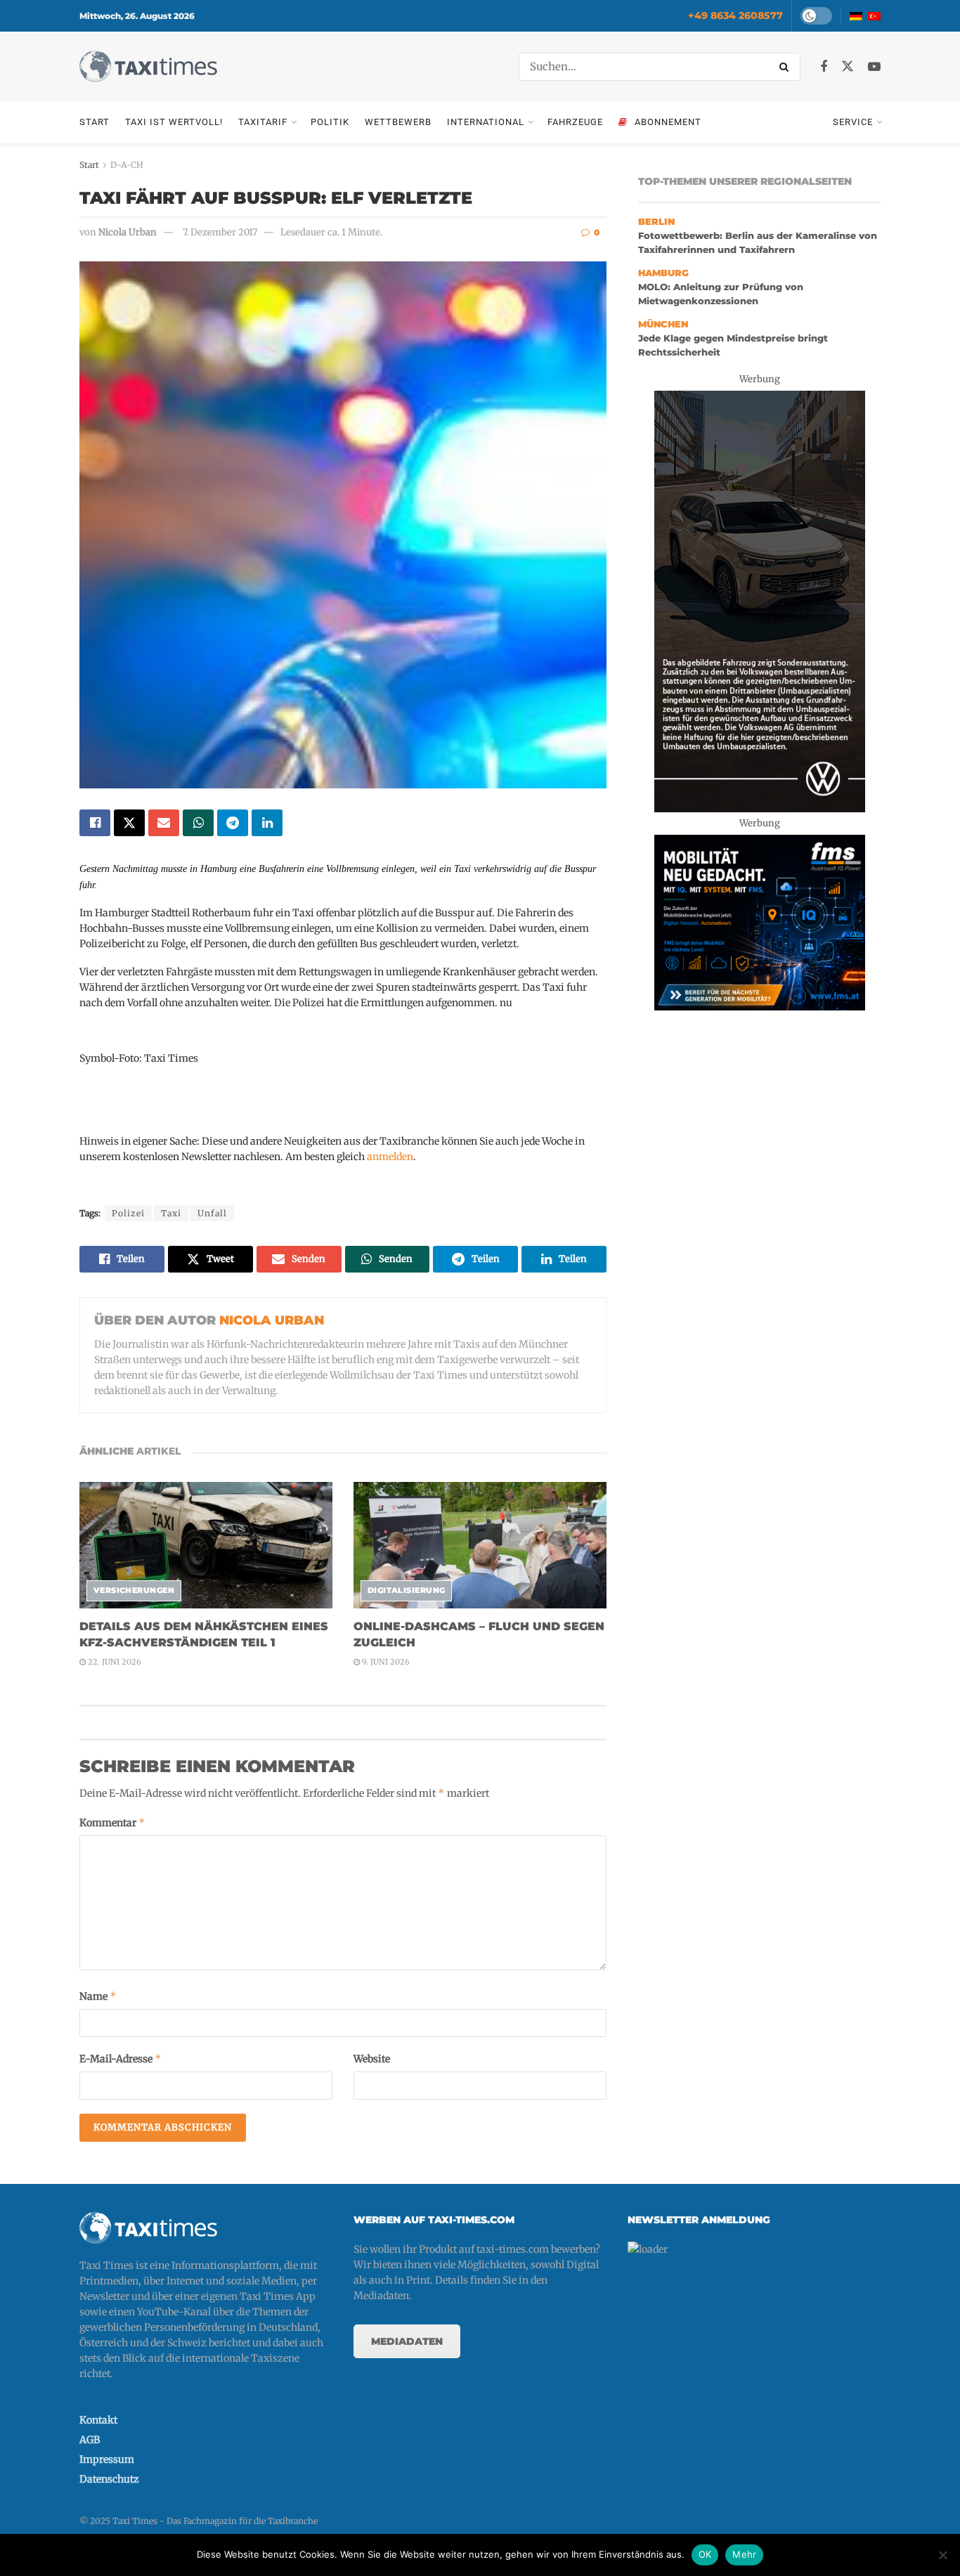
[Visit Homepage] (148, 66)
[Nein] (942, 2555)
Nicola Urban (128, 232)
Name (98, 1996)
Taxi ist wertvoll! (174, 122)
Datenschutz (109, 2479)
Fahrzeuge (575, 122)
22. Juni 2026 (113, 1662)
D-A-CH (127, 165)
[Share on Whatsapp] (198, 823)
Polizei (128, 1213)
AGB (90, 2440)
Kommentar (112, 1822)
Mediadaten (407, 2341)
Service (853, 122)
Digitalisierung (407, 1590)
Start (95, 122)
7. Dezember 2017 (220, 232)
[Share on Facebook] (95, 823)
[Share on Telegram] (233, 823)
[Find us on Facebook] (824, 67)
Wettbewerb (398, 122)
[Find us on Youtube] (874, 67)
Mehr (744, 2554)
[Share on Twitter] (129, 823)
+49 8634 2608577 (735, 15)
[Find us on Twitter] (848, 67)
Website (372, 2059)
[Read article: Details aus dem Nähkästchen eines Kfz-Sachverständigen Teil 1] (206, 1545)
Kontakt (98, 2420)
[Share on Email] (164, 823)
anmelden (390, 1157)
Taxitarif (263, 122)
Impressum (107, 2459)
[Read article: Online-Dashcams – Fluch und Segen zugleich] (480, 1545)
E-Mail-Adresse (121, 2058)
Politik (330, 122)
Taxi (171, 1213)
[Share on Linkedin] (267, 823)
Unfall (212, 1213)
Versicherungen (134, 1590)
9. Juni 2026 (385, 1662)
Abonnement (668, 122)
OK (705, 2554)
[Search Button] (786, 67)
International (486, 122)
